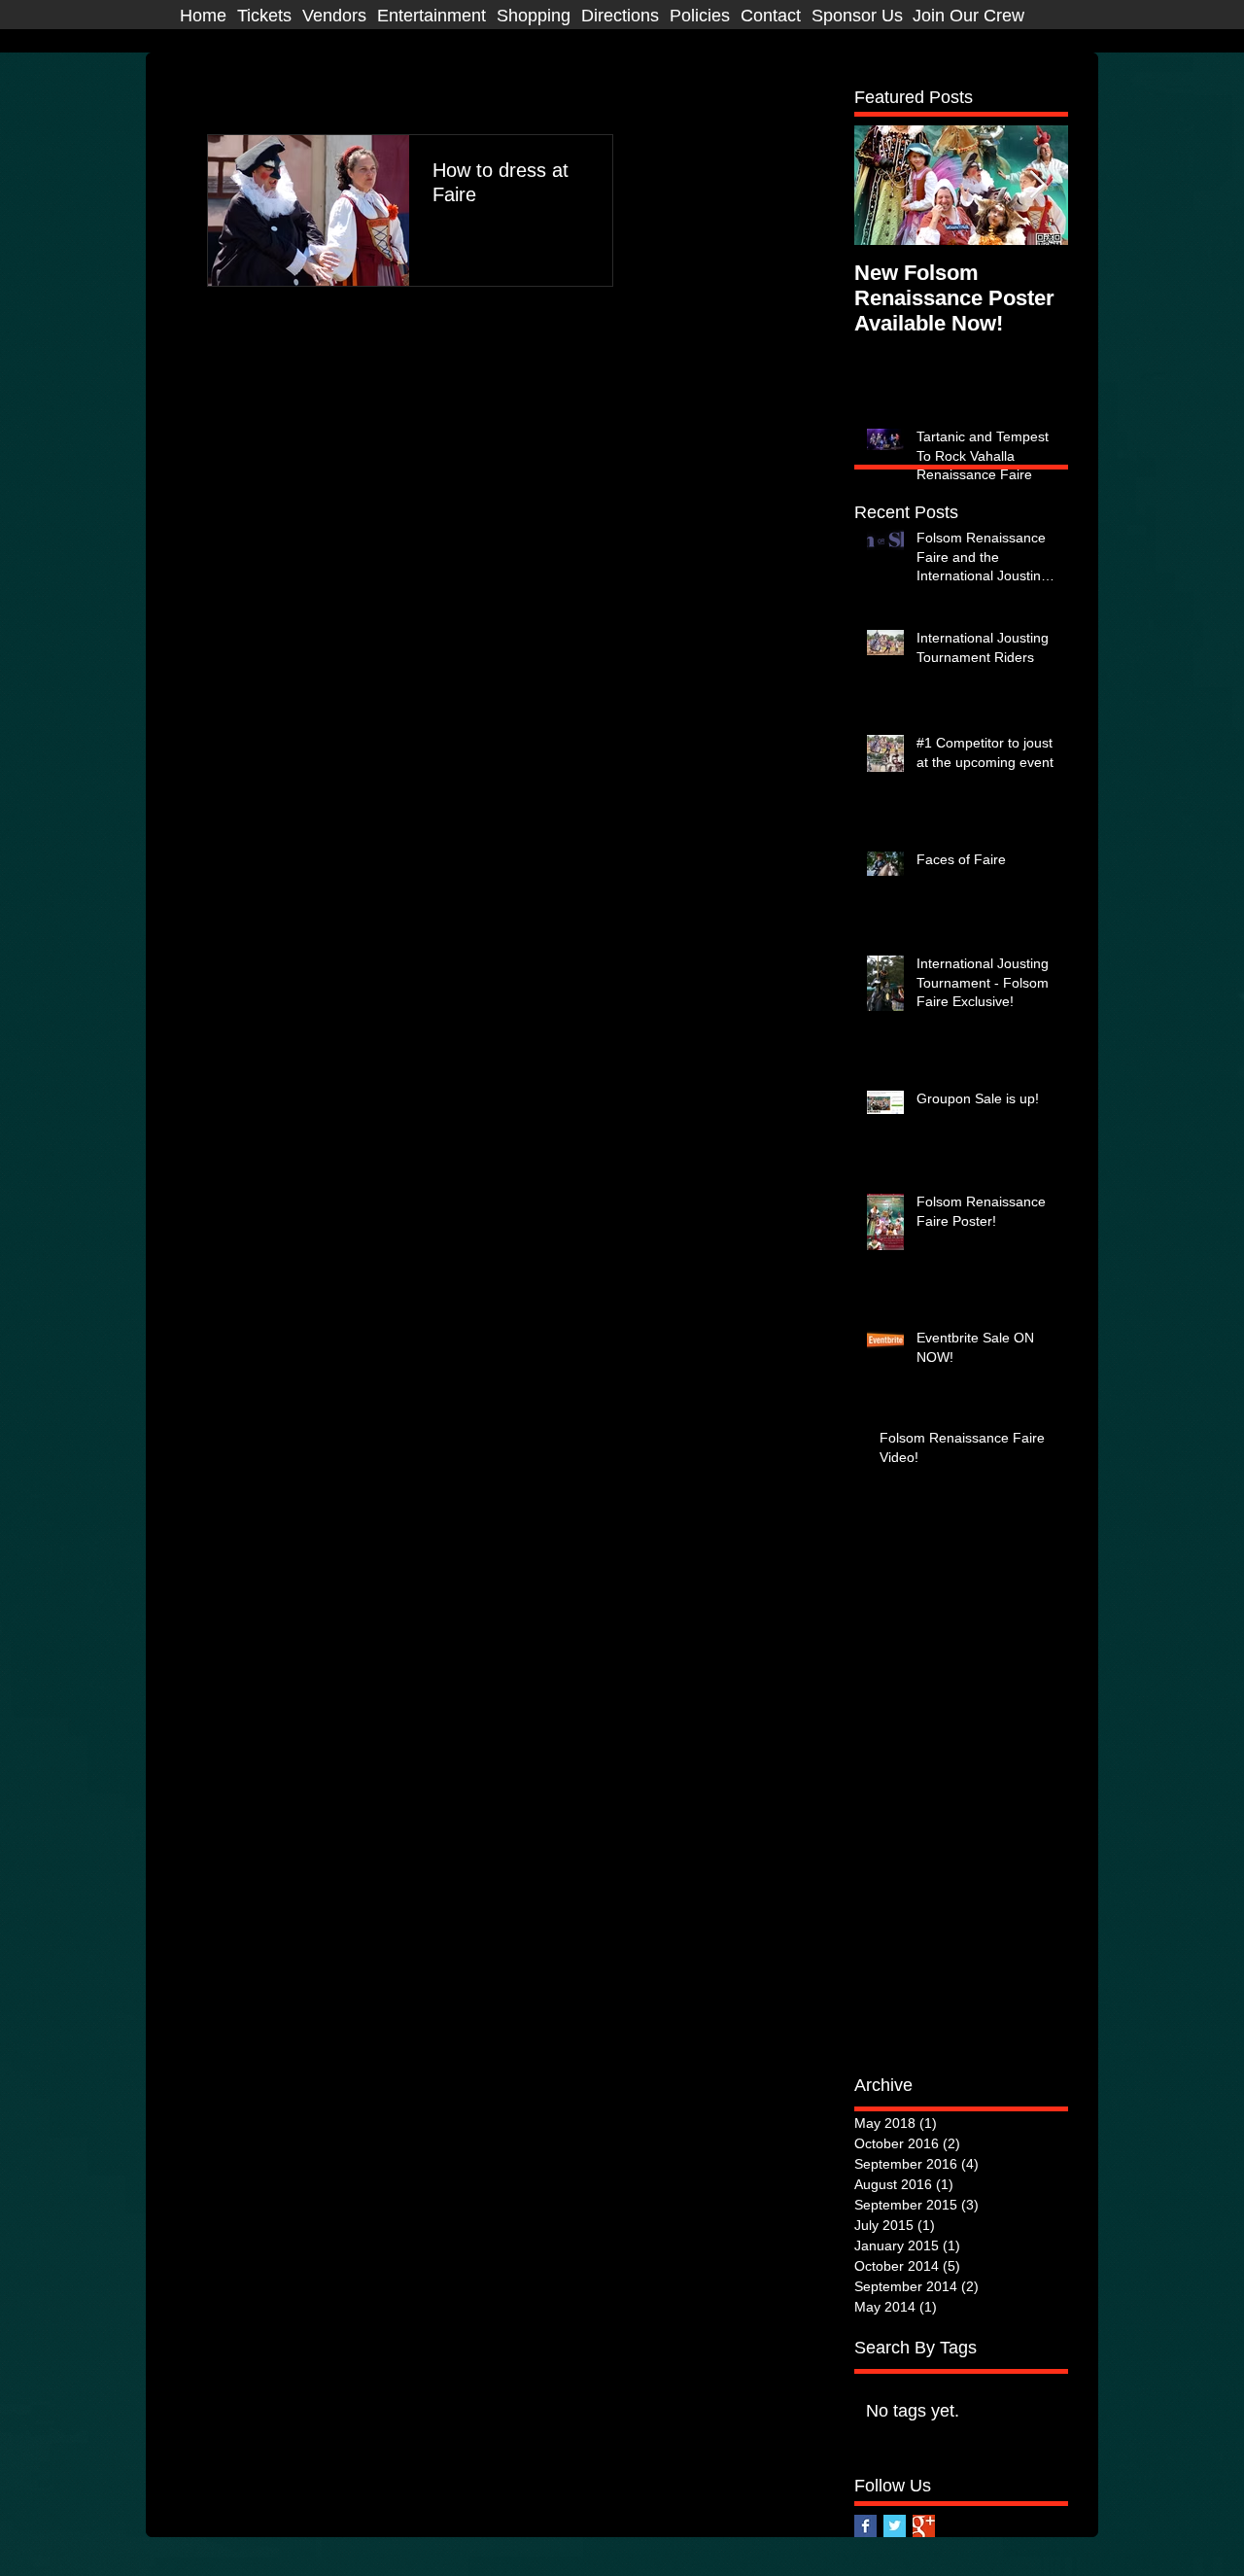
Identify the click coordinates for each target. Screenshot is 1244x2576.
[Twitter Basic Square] (895, 2526)
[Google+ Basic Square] (924, 2526)
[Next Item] (1037, 185)
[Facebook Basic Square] (865, 2526)
